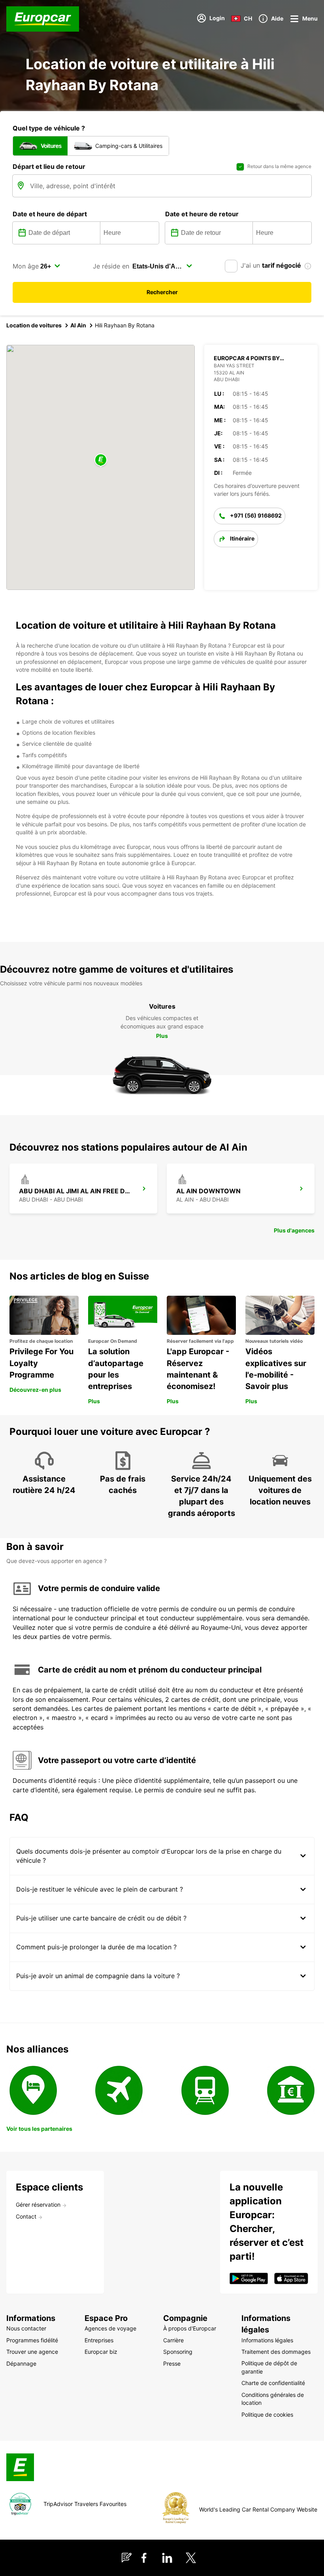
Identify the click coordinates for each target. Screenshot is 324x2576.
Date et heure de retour (202, 214)
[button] (101, 460)
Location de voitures (34, 325)
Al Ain (78, 325)
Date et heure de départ (50, 214)
